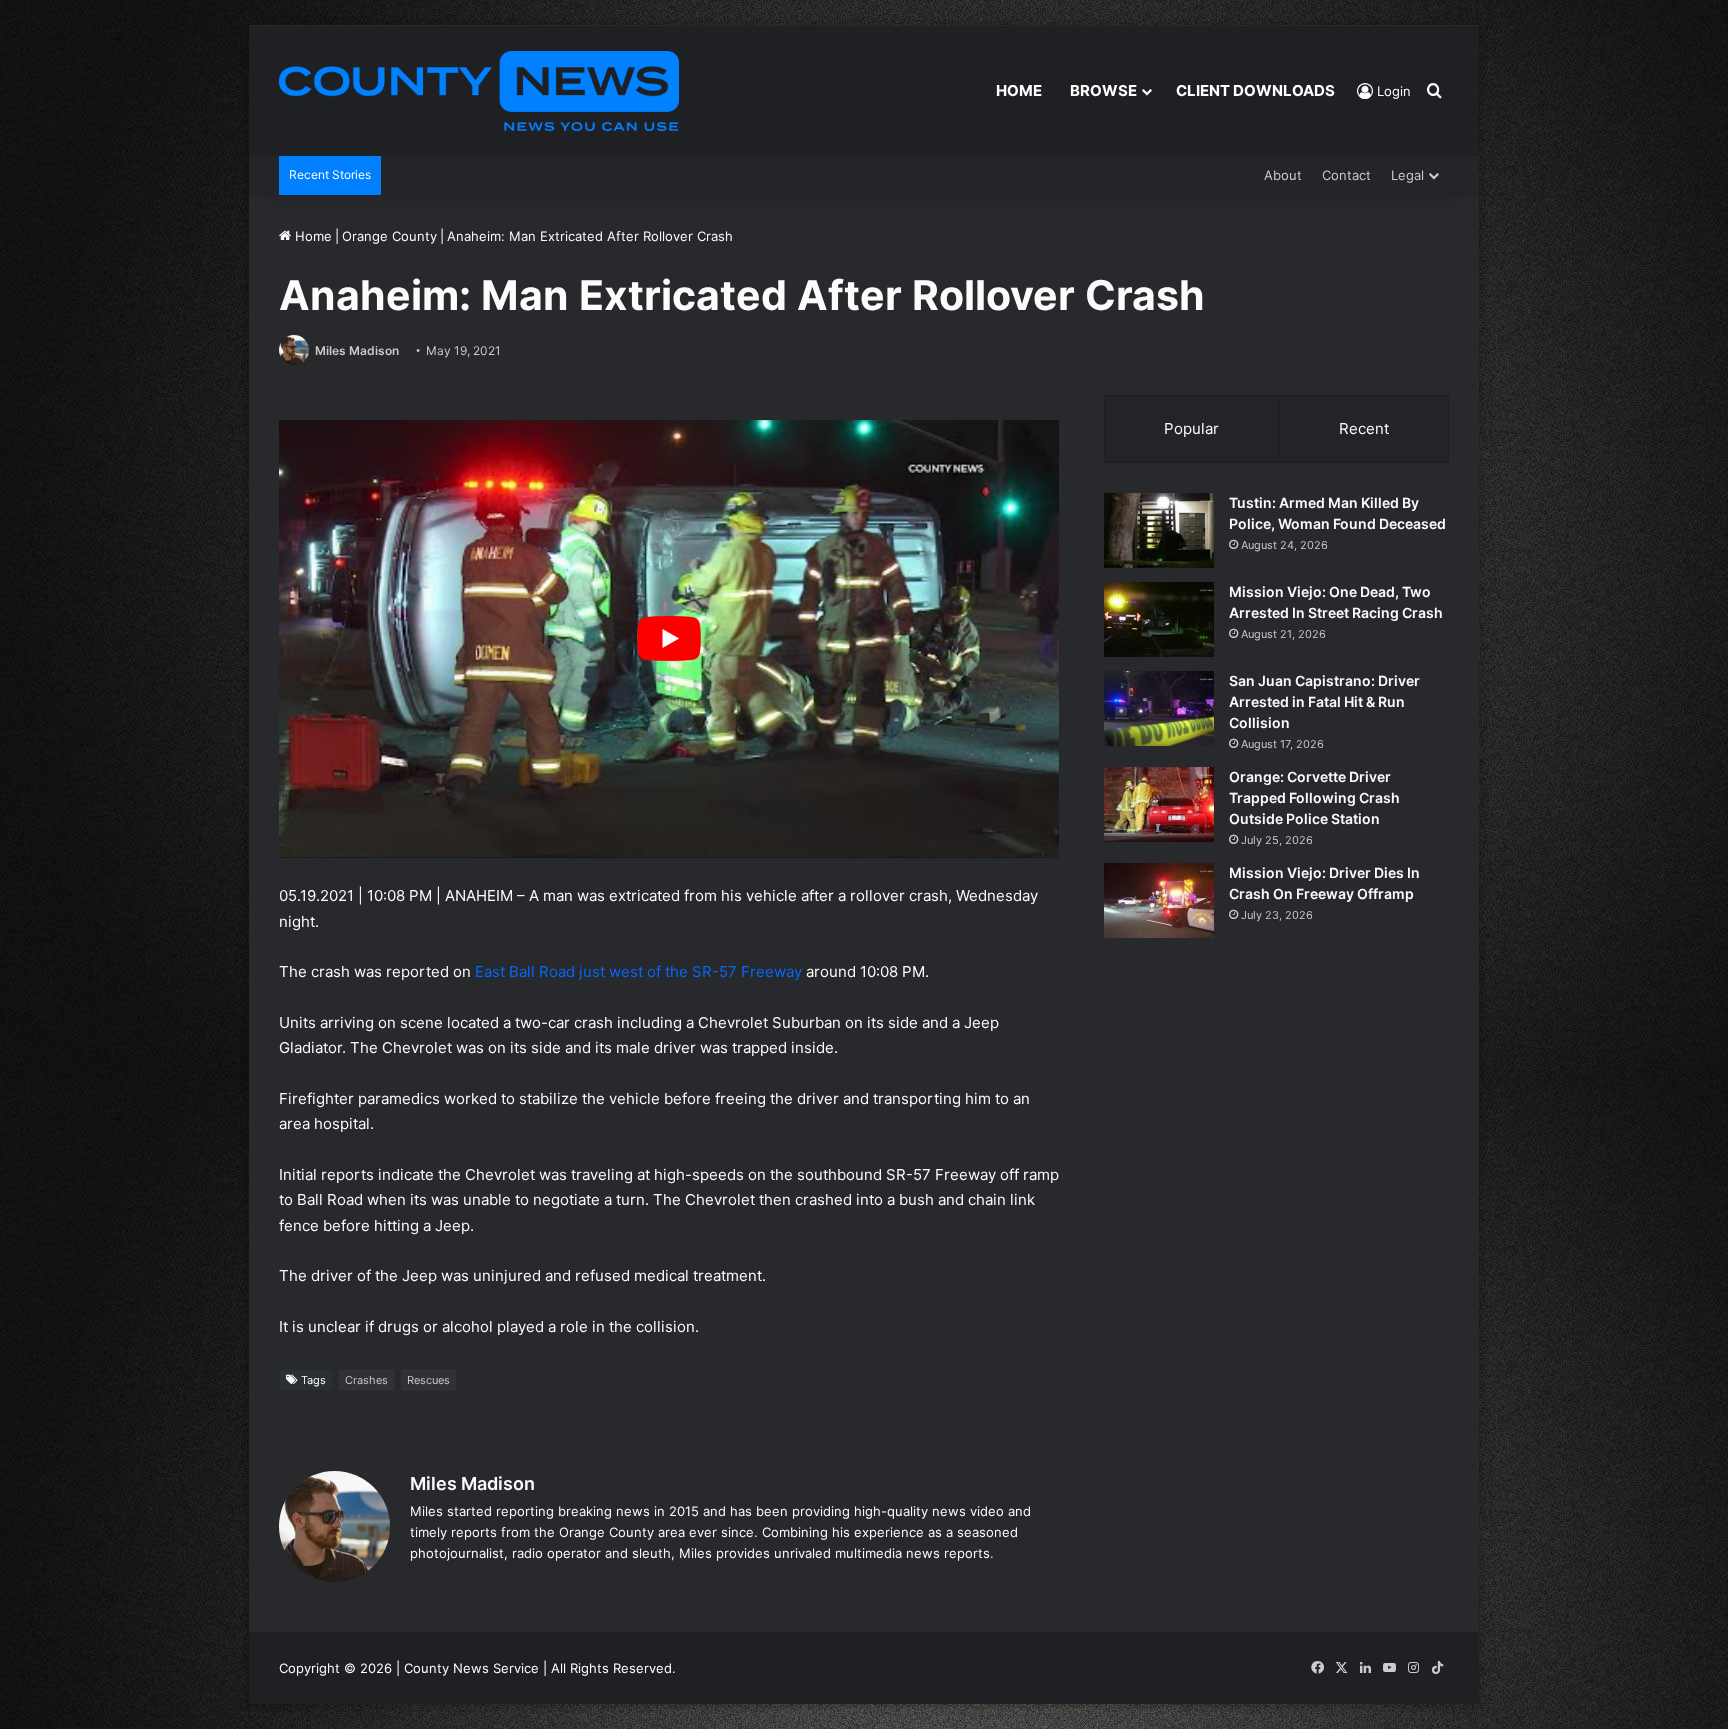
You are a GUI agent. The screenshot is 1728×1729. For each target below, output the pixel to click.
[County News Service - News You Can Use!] (479, 91)
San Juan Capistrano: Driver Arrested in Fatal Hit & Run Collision (1324, 701)
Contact (1346, 175)
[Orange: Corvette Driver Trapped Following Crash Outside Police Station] (1159, 804)
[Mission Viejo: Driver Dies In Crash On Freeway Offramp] (1159, 900)
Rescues (428, 1380)
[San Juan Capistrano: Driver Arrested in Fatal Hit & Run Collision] (1159, 708)
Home (1019, 90)
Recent (1364, 428)
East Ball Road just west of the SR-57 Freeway (638, 971)
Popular (1191, 428)
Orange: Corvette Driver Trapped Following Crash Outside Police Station (1314, 797)
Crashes (366, 1380)
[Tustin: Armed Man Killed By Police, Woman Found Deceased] (1159, 530)
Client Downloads (1255, 90)
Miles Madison (357, 350)
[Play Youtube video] (669, 639)
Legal (1407, 175)
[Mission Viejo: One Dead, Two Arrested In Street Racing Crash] (1159, 619)
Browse (1103, 90)
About (1283, 175)
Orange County (389, 236)
